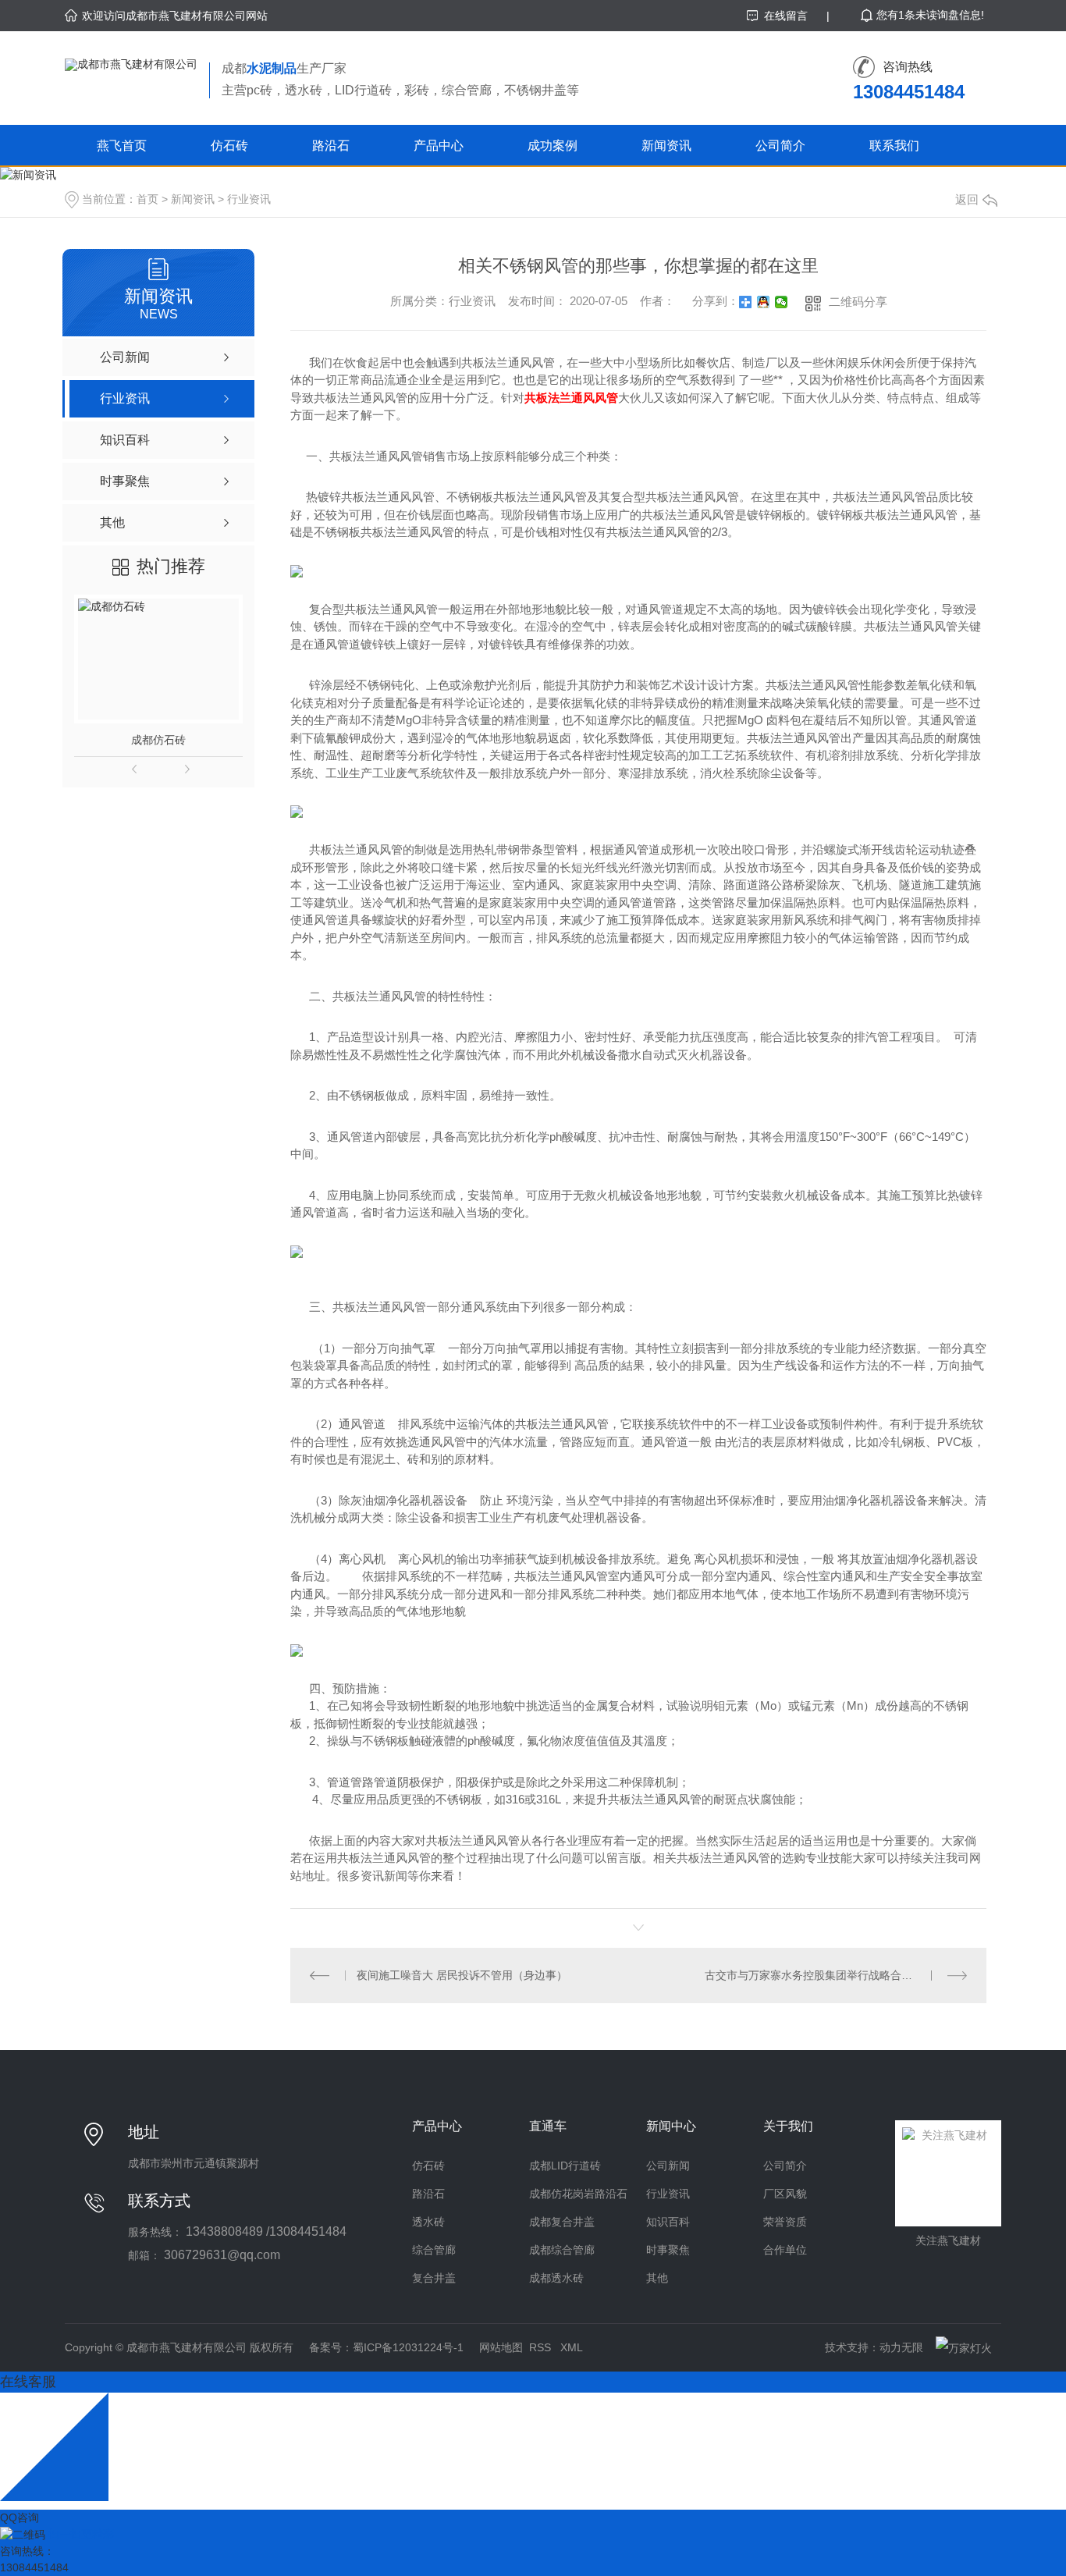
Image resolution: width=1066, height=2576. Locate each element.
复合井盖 (434, 2278)
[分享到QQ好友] (764, 302)
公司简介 (780, 146)
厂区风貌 (785, 2194)
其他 (657, 2278)
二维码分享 (858, 302)
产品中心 (439, 146)
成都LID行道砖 (565, 2166)
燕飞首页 (122, 146)
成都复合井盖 (562, 2222)
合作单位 (785, 2250)
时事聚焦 (668, 2250)
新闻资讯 (666, 146)
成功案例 (553, 146)
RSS (542, 2347)
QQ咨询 (20, 2517)
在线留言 (786, 16)
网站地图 (501, 2347)
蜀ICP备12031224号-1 (408, 2347)
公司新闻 (668, 2166)
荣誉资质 (785, 2222)
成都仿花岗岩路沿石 (578, 2194)
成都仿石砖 (158, 740)
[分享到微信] (782, 302)
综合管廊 (434, 2250)
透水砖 (428, 2222)
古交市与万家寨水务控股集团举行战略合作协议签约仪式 (836, 1975)
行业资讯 (249, 199)
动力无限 (901, 2347)
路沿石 (331, 146)
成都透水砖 (556, 2278)
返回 (967, 199)
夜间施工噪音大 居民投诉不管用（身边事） (462, 1975)
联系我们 (894, 146)
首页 (147, 199)
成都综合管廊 (562, 2250)
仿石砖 (229, 146)
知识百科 (668, 2222)
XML (572, 2347)
